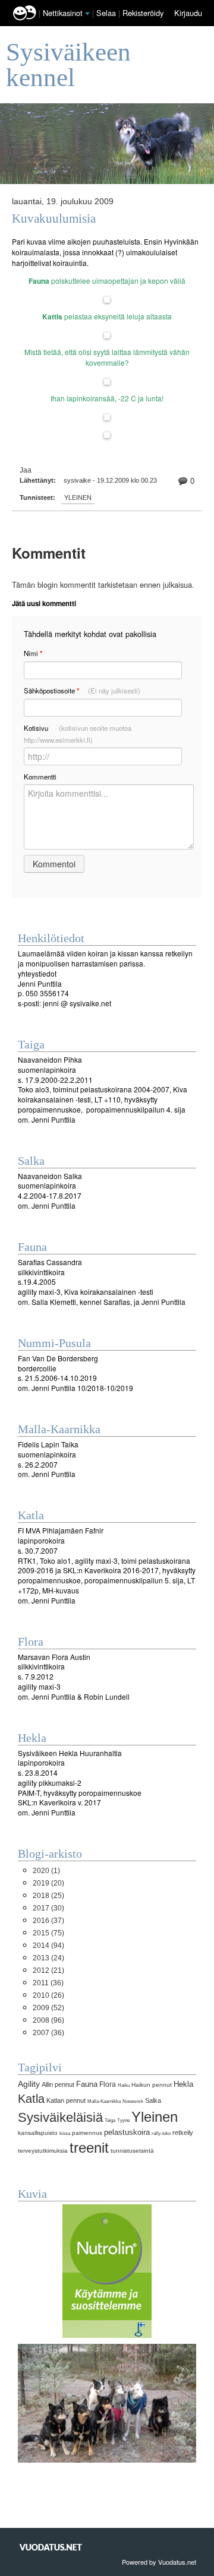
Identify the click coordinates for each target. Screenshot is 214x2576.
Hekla (183, 2084)
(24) (48, 1958)
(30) (48, 1908)
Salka (153, 2100)
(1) (46, 1871)
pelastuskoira (127, 2132)
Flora (108, 2084)
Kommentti (40, 777)
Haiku (124, 2085)
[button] (87, 14)
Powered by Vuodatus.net (159, 2562)
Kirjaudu (188, 13)
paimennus (87, 2133)
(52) (48, 2008)
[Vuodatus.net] (51, 2547)
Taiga (110, 2120)
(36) (48, 1983)
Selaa (107, 13)
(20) (48, 1883)
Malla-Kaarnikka (104, 2101)
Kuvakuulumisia (54, 219)
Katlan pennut (66, 2100)
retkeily (183, 2133)
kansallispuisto (38, 2133)
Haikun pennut (152, 2085)
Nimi (33, 653)
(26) (48, 1995)
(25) (48, 1896)
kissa (65, 2133)
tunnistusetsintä (132, 2151)
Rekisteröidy (143, 13)
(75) (48, 1933)
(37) (48, 1921)
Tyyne (123, 2120)
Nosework (133, 2101)
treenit (89, 2148)
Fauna (87, 2084)
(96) (48, 2020)
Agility (29, 2084)
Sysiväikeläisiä (60, 2117)
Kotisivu (78, 734)
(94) (48, 1946)
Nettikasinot (63, 13)
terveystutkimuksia (43, 2151)
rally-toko (161, 2133)
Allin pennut (58, 2084)
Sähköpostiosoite (82, 691)
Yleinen (78, 498)
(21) (48, 1970)
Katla (31, 2099)
